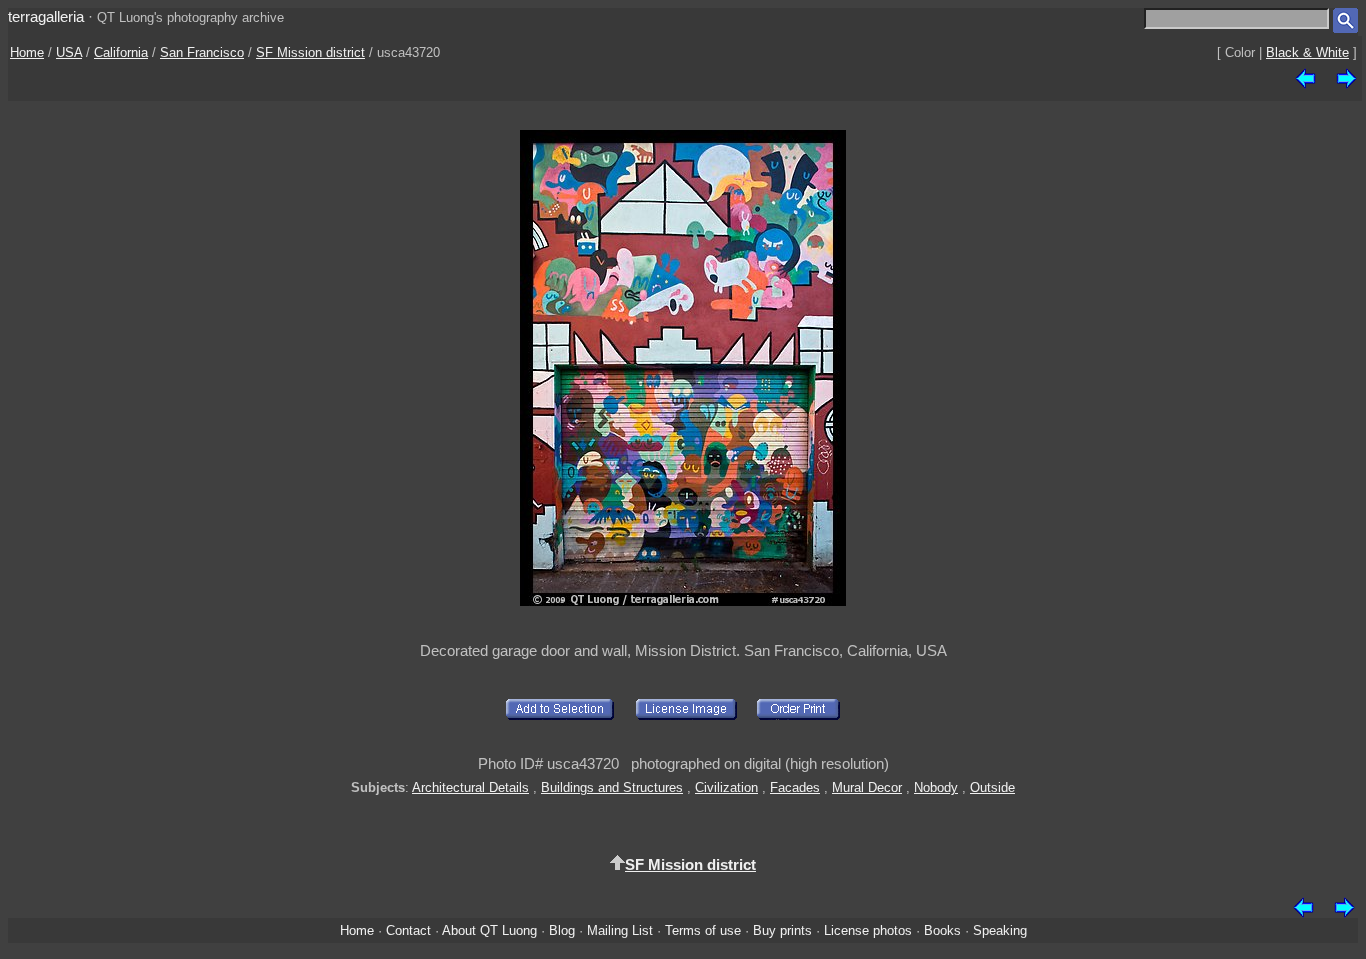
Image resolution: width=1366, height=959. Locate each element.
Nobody (936, 787)
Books (942, 930)
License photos (868, 930)
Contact (408, 930)
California (121, 52)
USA (69, 52)
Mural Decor (867, 787)
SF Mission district (310, 52)
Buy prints (782, 930)
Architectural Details (470, 787)
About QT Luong (489, 930)
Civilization (726, 787)
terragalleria (46, 16)
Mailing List (620, 930)
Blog (562, 930)
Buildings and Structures (612, 787)
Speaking (1000, 930)
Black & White (1307, 52)
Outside (992, 787)
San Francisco (202, 52)
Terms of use (703, 930)
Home (27, 52)
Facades (795, 787)
